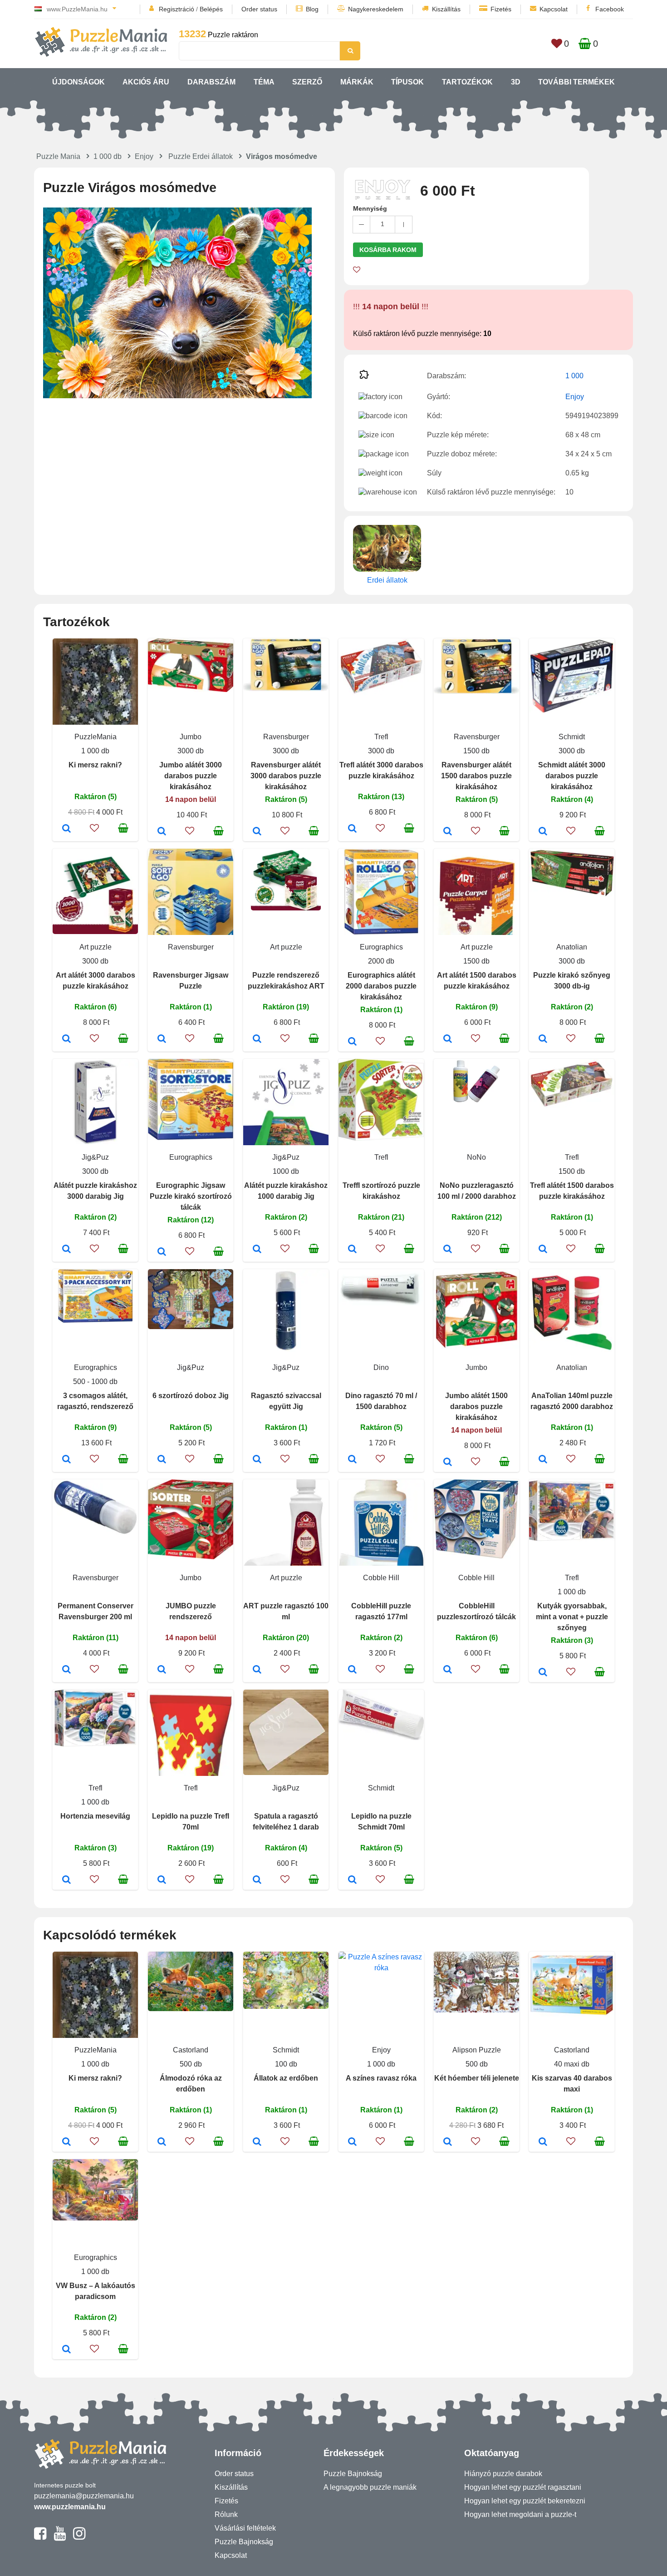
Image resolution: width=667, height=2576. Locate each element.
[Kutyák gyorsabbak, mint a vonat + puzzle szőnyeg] (543, 1673)
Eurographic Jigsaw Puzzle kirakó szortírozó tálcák (191, 1196)
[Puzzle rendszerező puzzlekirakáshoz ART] (257, 1039)
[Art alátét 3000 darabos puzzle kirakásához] (66, 1039)
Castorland (191, 2050)
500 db (191, 2064)
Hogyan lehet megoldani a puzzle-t (520, 2514)
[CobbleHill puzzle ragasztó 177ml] (352, 1670)
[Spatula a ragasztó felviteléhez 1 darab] (257, 1880)
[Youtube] (60, 2537)
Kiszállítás (446, 9)
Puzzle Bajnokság (244, 2542)
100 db (286, 2064)
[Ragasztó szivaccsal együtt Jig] (257, 1460)
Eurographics (381, 947)
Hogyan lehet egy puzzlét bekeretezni (525, 2501)
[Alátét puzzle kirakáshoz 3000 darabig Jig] (66, 1250)
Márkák (357, 82)
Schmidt (572, 737)
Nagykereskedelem (376, 9)
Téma (264, 82)
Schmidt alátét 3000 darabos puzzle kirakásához (572, 776)
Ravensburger (286, 737)
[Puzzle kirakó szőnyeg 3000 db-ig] (543, 1039)
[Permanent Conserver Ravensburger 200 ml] (66, 1670)
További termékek (576, 82)
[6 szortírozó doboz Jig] (162, 1460)
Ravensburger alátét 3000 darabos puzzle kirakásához (286, 776)
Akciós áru (146, 82)
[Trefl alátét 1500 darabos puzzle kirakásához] (543, 1250)
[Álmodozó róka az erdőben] (162, 2142)
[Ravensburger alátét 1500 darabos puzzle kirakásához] (448, 832)
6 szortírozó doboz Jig (191, 1396)
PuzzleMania (96, 737)
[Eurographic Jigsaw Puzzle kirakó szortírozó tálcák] (162, 1252)
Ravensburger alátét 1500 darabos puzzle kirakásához (476, 776)
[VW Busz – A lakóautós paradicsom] (66, 2350)
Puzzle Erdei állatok (201, 156)
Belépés (211, 9)
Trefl (381, 737)
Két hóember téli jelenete (477, 2078)
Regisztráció (177, 9)
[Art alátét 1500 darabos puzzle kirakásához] (448, 1039)
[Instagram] (79, 2537)
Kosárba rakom (388, 250)
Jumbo (191, 737)
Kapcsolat (554, 9)
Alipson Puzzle (477, 2050)
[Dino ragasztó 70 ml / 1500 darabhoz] (352, 1460)
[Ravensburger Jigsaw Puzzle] (162, 1039)
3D (516, 82)
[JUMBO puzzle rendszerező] (162, 1670)
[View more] (191, 690)
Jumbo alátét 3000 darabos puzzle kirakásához (191, 776)
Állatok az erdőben (286, 2078)
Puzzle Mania (58, 156)
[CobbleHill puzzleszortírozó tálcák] (448, 1670)
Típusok (407, 82)
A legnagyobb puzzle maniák (370, 2487)
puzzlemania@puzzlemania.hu (84, 2496)
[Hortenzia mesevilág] (66, 1880)
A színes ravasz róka (381, 2078)
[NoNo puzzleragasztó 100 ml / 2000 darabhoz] (448, 1250)
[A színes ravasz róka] (352, 2142)
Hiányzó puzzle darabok (503, 2474)
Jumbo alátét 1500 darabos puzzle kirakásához (476, 1407)
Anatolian (572, 947)
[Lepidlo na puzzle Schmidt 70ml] (352, 1880)
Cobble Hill (381, 1578)
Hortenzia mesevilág (95, 1816)
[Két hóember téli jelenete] (448, 2142)
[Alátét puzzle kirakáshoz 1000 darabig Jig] (257, 1250)
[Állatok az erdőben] (257, 2142)
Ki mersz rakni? (95, 765)
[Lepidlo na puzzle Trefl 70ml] (162, 1880)
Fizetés (501, 9)
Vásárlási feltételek (245, 2528)
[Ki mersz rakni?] (66, 829)
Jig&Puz (95, 1157)
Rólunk (226, 2514)
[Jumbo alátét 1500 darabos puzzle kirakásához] (448, 1463)
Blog (312, 9)
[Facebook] (40, 2537)
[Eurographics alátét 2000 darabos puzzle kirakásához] (352, 1042)
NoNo (476, 1157)
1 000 (574, 376)
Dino (381, 1367)
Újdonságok (78, 82)
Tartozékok (467, 82)
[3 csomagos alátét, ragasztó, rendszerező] (66, 1460)
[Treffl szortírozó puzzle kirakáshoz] (352, 1250)
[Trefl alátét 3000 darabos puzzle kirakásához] (352, 829)
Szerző (307, 82)
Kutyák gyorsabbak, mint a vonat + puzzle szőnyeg (572, 1617)
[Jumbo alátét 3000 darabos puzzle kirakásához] (162, 832)
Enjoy (144, 156)
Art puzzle (96, 947)
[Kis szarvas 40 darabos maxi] (543, 2142)
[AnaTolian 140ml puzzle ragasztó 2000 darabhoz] (543, 1460)
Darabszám (211, 82)
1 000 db (108, 156)
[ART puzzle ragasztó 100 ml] (257, 1670)
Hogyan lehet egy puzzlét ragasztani (523, 2487)
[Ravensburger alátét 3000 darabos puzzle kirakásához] (257, 832)
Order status (259, 9)
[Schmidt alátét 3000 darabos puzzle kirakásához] (543, 832)
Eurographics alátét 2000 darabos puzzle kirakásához (381, 986)
